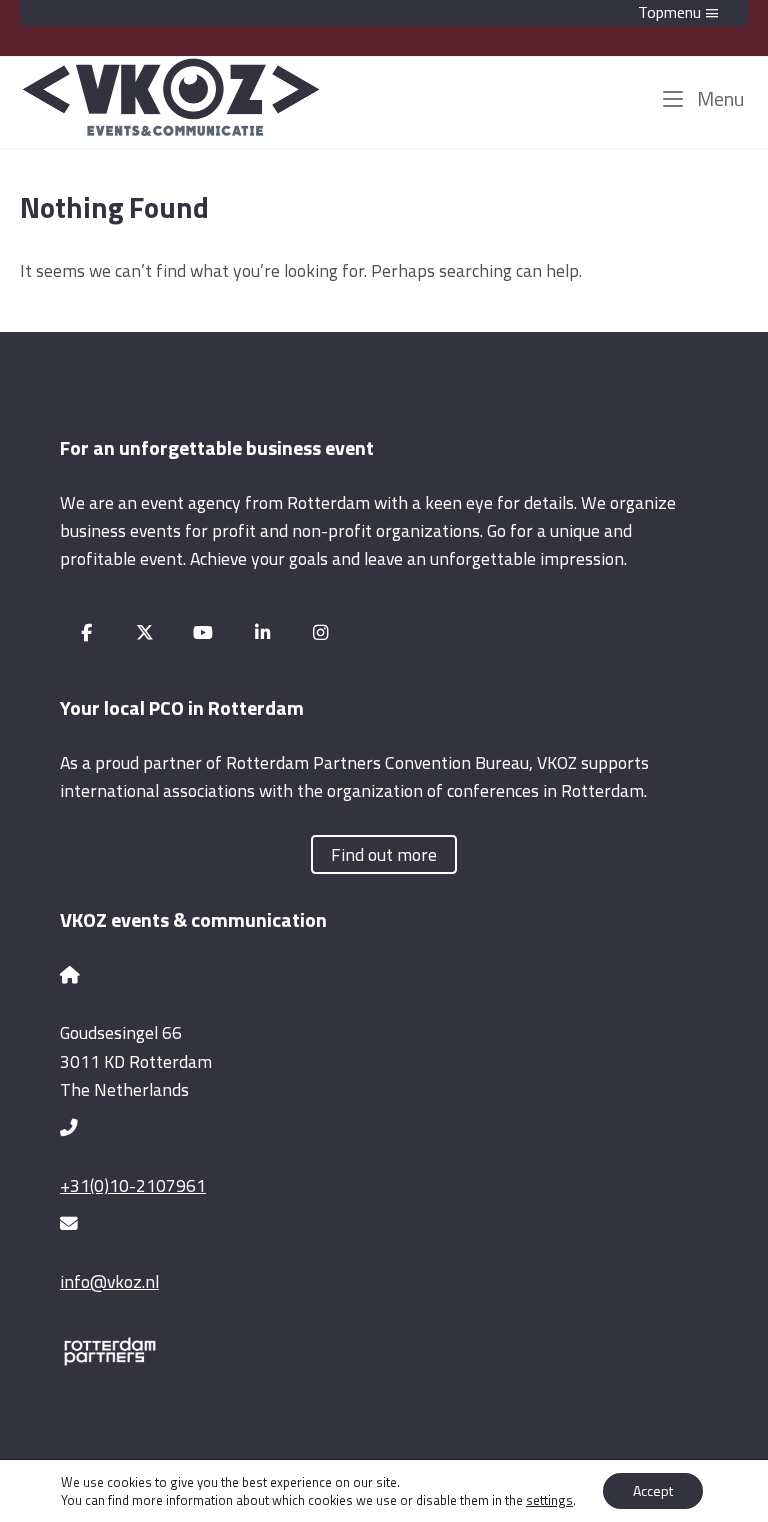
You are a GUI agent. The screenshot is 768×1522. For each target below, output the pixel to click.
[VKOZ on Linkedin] (262, 632)
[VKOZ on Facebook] (86, 632)
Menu (718, 98)
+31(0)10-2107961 (133, 1185)
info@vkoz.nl (109, 1281)
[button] (384, 13)
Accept (653, 1490)
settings (549, 1500)
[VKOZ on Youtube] (203, 632)
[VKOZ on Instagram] (320, 632)
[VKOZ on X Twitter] (145, 632)
